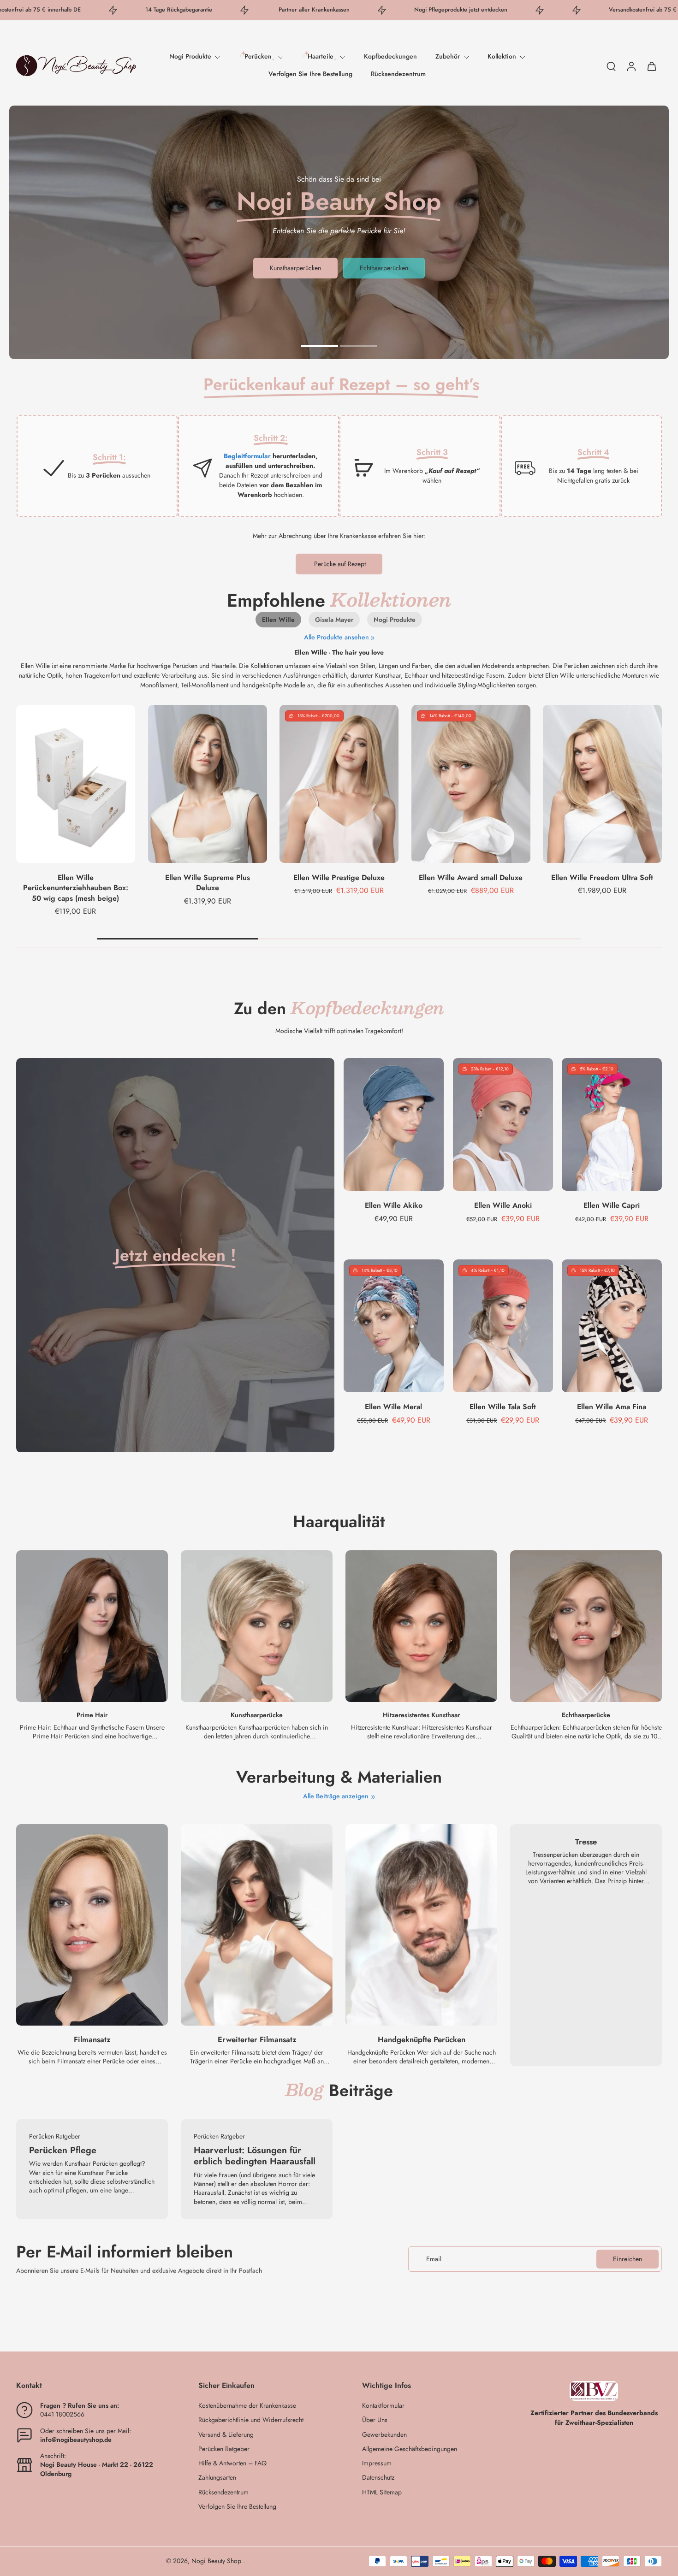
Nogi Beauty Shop (217, 2561)
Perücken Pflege (63, 2150)
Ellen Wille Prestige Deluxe (339, 877)
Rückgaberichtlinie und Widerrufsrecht (251, 2420)
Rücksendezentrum (398, 74)
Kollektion (502, 56)
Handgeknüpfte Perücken (422, 2040)
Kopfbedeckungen (390, 56)
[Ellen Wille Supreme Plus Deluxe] (208, 784)
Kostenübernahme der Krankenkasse (247, 2406)
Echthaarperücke (586, 1715)
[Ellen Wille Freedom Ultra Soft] (602, 784)
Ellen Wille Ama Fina (612, 1407)
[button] (93, 2386)
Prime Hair (92, 1715)
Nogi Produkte (190, 56)
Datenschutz (378, 2478)
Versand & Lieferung (226, 2435)
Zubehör (448, 56)
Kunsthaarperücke (257, 1715)
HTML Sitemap (382, 2492)
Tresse (586, 1842)
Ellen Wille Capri (612, 1205)
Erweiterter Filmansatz (257, 2040)
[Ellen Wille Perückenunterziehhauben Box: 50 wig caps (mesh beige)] (76, 784)
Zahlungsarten (217, 2478)
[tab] (320, 345)
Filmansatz (92, 2040)
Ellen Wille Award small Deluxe (471, 877)
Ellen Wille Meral (393, 1407)
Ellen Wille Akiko (394, 1205)
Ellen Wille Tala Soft (503, 1407)
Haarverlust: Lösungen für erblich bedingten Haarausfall (255, 2156)
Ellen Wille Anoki (503, 1205)
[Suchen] (611, 66)
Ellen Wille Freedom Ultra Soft (603, 877)
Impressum (377, 2463)
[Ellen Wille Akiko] (394, 1124)
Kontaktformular (383, 2406)
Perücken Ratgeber (224, 2449)
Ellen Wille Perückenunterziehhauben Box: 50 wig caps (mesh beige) (76, 887)
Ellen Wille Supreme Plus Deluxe (207, 882)
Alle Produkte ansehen (336, 637)
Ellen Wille (278, 620)
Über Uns (375, 2420)
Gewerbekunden (384, 2435)
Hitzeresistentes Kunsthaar (421, 1715)
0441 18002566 (62, 2414)
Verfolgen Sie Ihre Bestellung (310, 74)
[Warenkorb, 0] (652, 66)
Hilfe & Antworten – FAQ (232, 2463)
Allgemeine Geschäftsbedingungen (410, 2449)
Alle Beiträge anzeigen (336, 1796)
